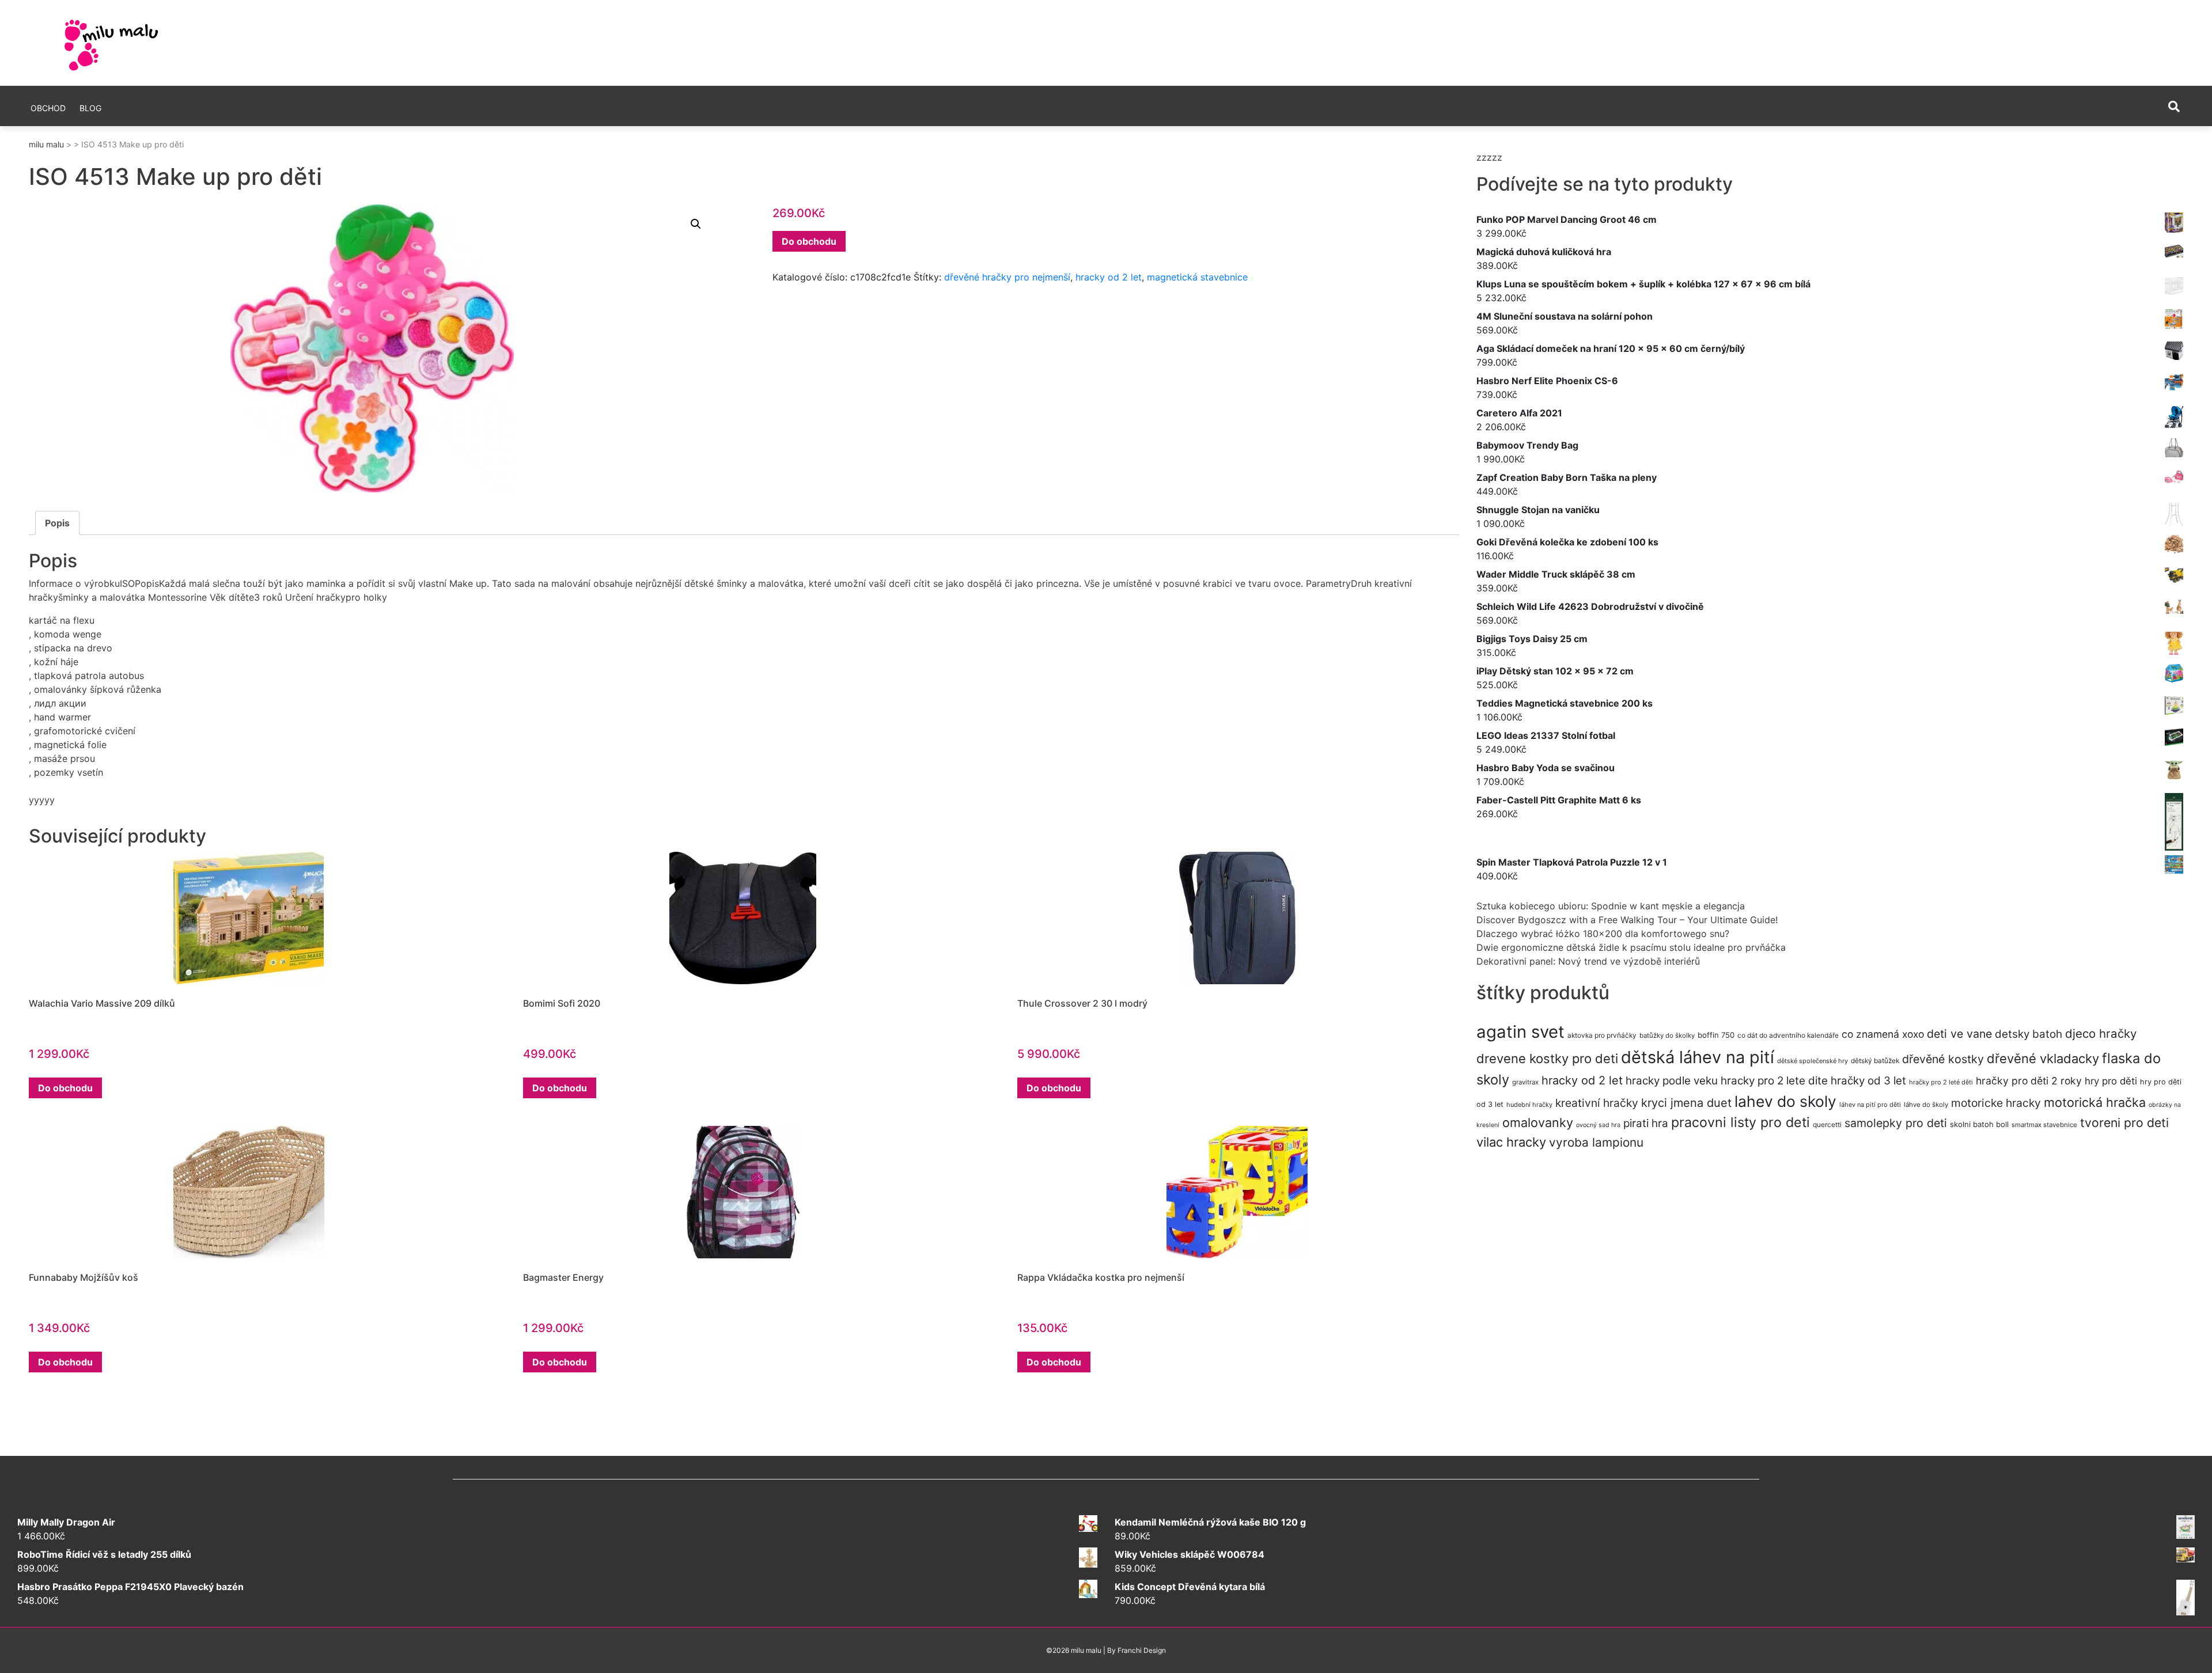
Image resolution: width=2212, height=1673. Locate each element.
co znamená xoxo (1883, 1034)
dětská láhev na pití (1698, 1057)
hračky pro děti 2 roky (2029, 1081)
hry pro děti (2111, 1081)
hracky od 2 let (1109, 277)
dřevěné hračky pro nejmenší (1007, 277)
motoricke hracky (1996, 1103)
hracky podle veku (1672, 1081)
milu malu (46, 144)
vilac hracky (1511, 1142)
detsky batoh (2029, 1034)
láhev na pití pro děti (1870, 1105)
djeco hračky (2101, 1033)
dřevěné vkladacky (2043, 1059)
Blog (90, 108)
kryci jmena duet (1686, 1103)
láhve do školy (1926, 1105)
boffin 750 (1716, 1035)
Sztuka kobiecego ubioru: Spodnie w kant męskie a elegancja (1611, 906)
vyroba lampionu (1596, 1142)
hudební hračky (1529, 1105)
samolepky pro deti (1896, 1123)
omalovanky (1538, 1122)
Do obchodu (809, 241)
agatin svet (1520, 1032)
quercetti (1827, 1124)
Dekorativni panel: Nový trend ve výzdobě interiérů (1588, 961)
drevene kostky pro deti (1547, 1059)
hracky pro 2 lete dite (1774, 1081)
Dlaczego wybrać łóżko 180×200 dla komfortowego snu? (1603, 934)
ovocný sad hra (1598, 1125)
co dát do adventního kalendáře (1788, 1035)
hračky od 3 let (1868, 1081)
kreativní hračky (1597, 1103)
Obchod (48, 108)
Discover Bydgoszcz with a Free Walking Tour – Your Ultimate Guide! (1627, 920)
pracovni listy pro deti (1741, 1122)
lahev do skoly (1785, 1101)
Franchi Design (1142, 1650)
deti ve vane (1959, 1034)
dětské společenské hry (1813, 1061)
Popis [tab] (57, 523)
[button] (696, 224)
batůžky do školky (1667, 1035)
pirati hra (1646, 1123)
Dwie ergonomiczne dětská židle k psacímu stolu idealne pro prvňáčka (1631, 947)
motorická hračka (2095, 1102)
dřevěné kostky (1943, 1059)
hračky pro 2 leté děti (1941, 1082)
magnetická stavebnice (1197, 277)
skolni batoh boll (1979, 1124)
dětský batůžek (1875, 1061)
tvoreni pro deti (2124, 1122)
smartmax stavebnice (2044, 1125)
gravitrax (1525, 1082)
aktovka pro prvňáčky (1602, 1035)
